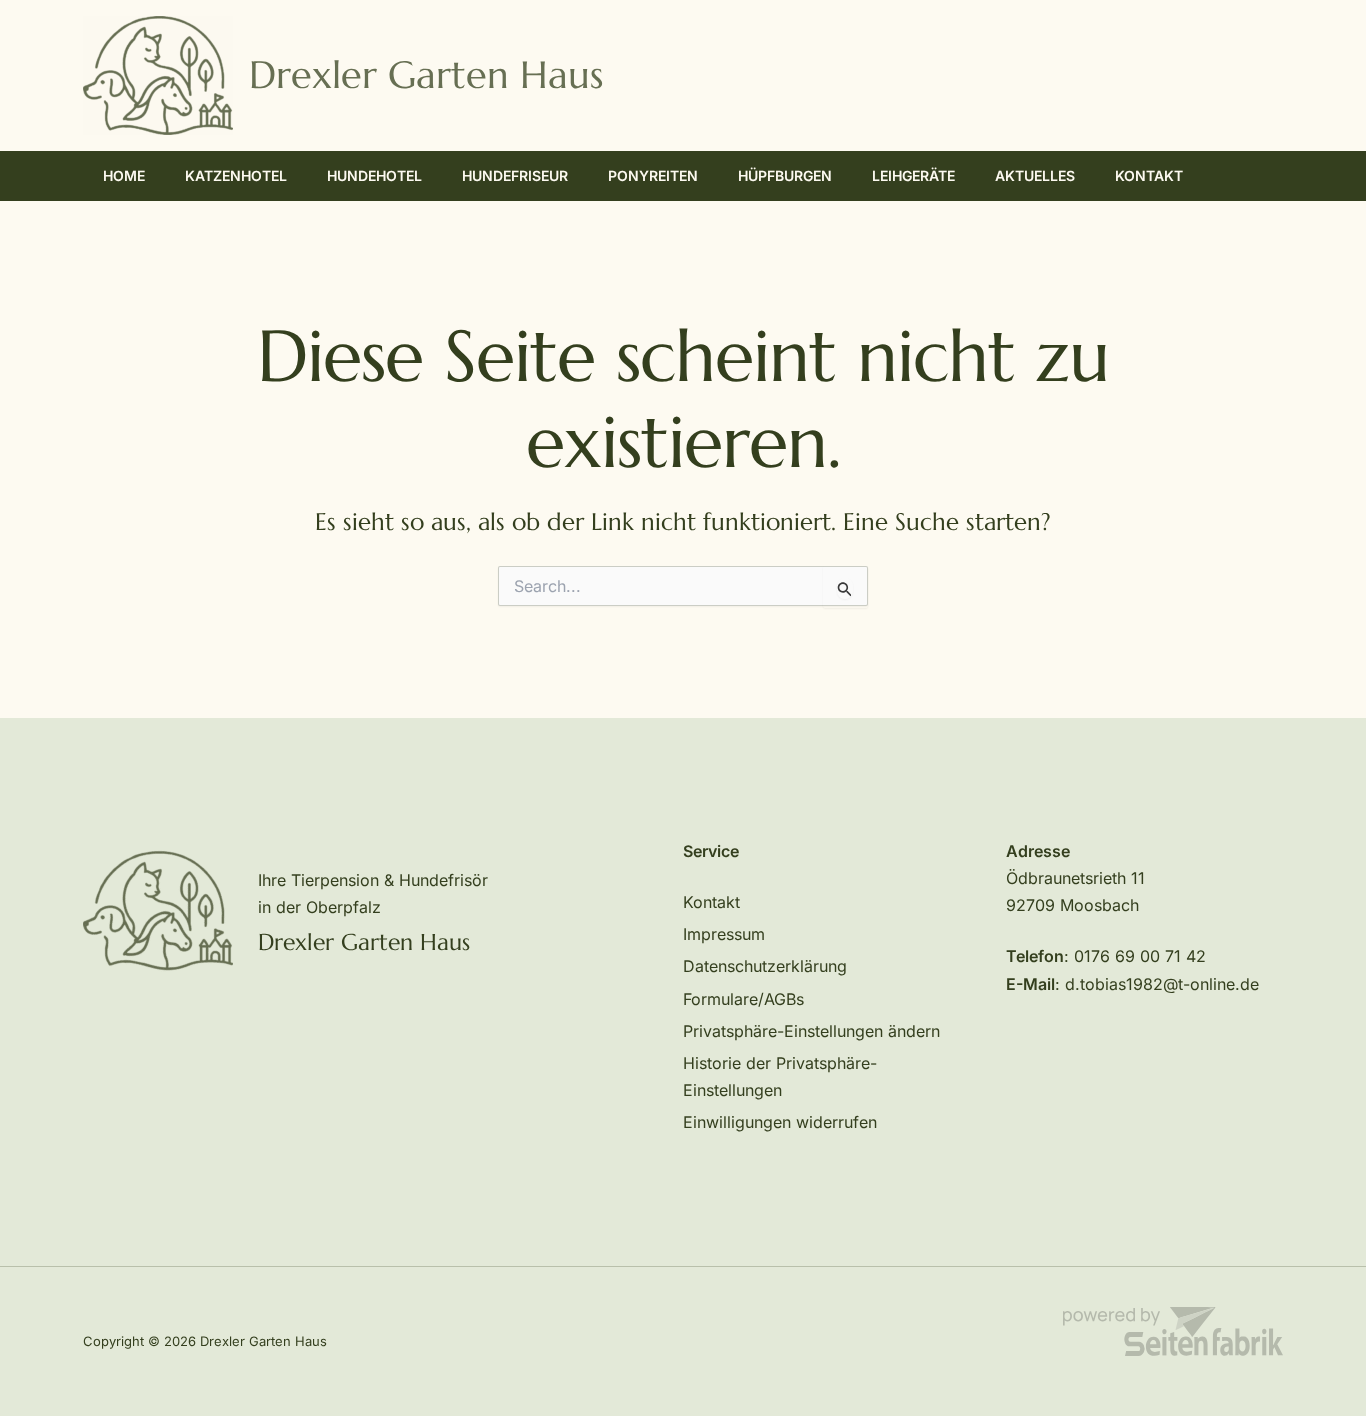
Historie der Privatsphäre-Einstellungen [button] (780, 1076)
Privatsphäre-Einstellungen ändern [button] (811, 1031)
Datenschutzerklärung (765, 966)
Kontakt (711, 902)
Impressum (724, 934)
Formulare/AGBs (743, 999)
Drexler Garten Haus (426, 75)
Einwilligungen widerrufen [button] (780, 1122)
